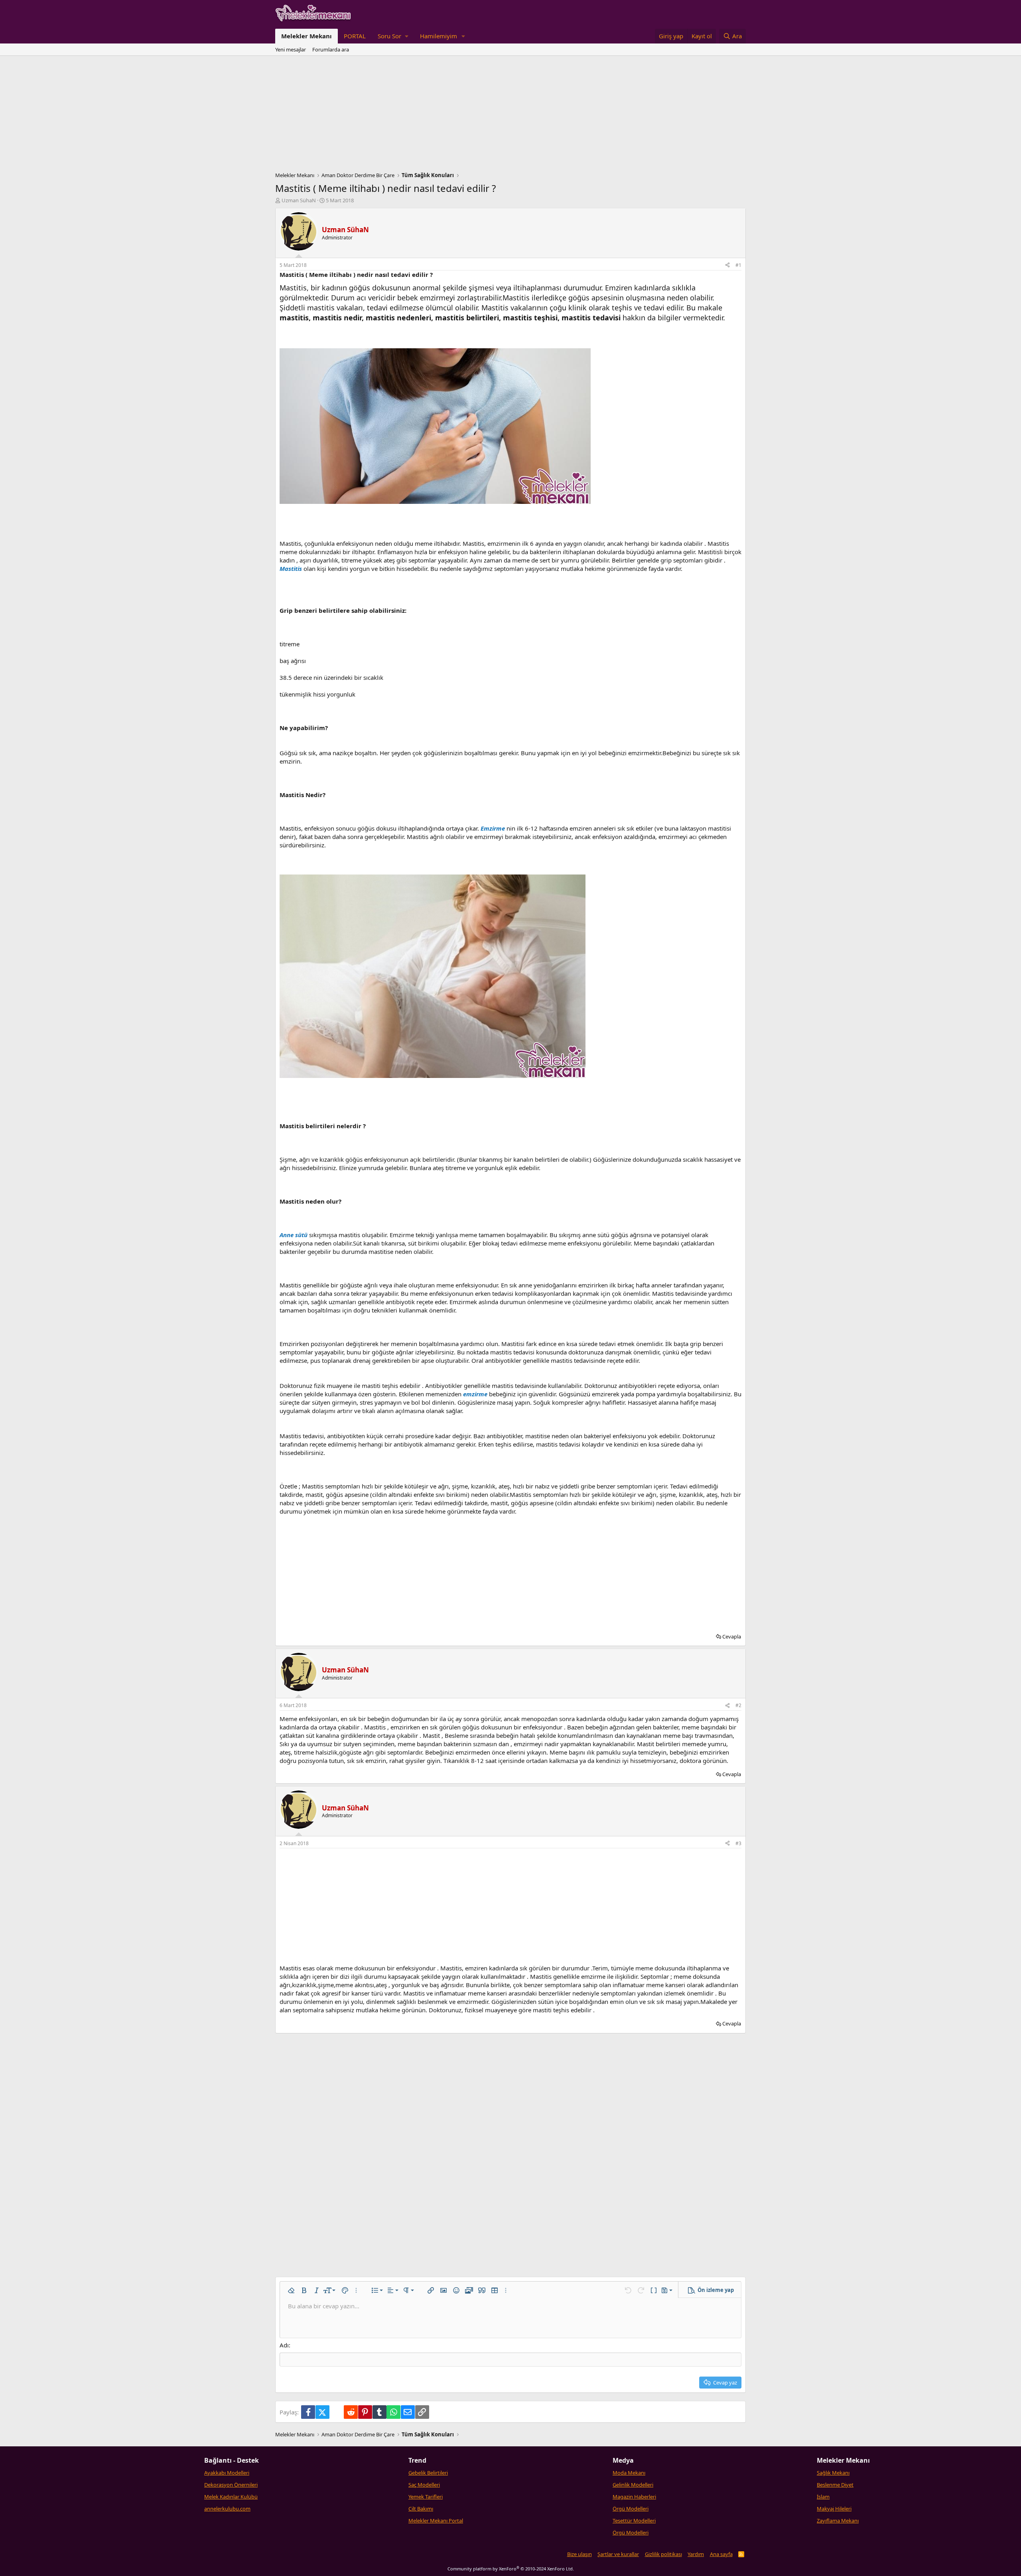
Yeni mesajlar (291, 49)
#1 (738, 265)
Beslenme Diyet (835, 2485)
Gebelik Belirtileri (428, 2473)
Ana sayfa (721, 2554)
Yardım (696, 2554)
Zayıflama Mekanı (838, 2521)
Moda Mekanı (629, 2473)
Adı (284, 2345)
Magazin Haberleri (634, 2497)
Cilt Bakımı (421, 2509)
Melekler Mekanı (306, 36)
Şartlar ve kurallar (618, 2554)
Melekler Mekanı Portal (436, 2521)
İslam (823, 2497)
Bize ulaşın (579, 2554)
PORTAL (355, 36)
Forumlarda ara (331, 49)
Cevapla (732, 1636)
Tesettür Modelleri (634, 2521)
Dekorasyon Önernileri (231, 2485)
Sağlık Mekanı (833, 2473)
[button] (393, 36)
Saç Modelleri (424, 2485)
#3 (738, 1843)
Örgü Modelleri (631, 2509)
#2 (738, 1705)
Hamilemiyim (439, 36)
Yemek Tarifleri (426, 2497)
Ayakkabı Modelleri (227, 2473)
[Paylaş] (727, 265)
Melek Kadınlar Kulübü (231, 2497)
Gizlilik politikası (663, 2554)
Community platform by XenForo (511, 2569)
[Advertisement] (510, 116)
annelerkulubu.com (227, 2509)
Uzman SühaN (299, 200)
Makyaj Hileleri (834, 2509)
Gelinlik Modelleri (633, 2485)
